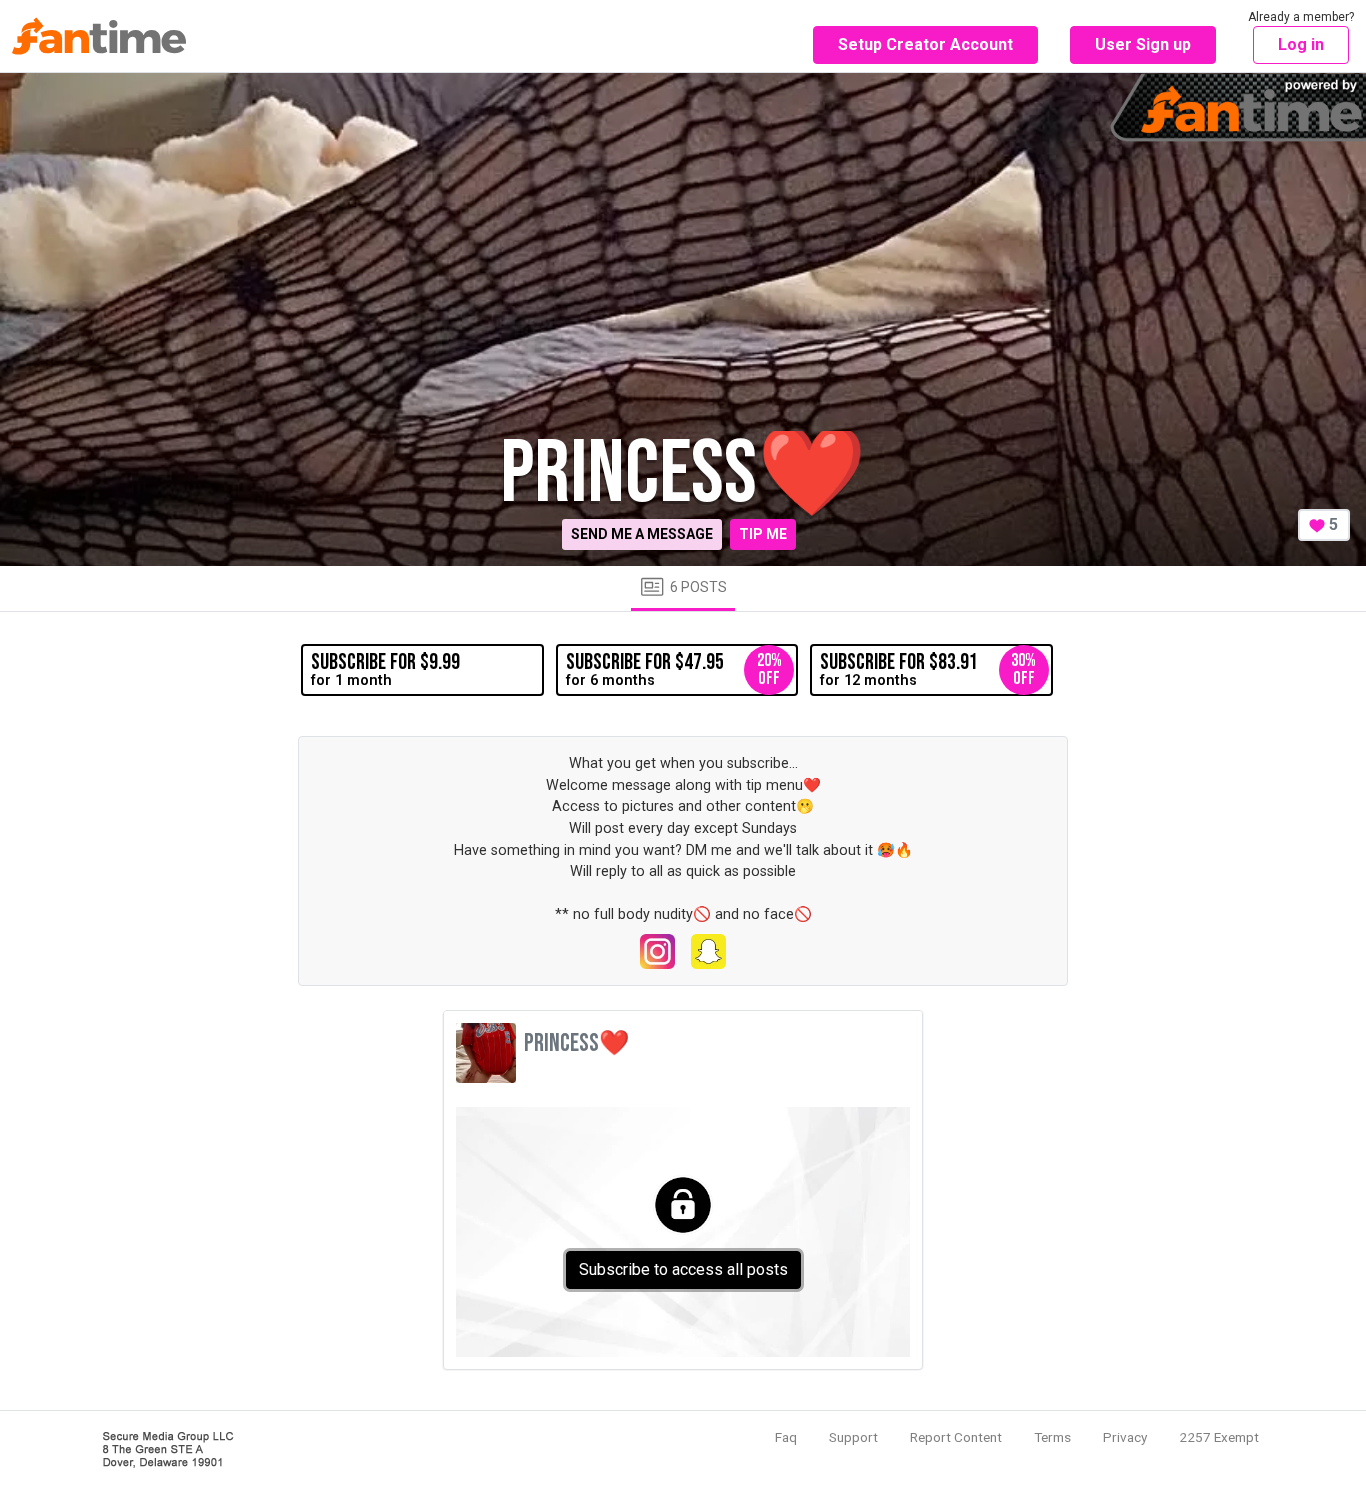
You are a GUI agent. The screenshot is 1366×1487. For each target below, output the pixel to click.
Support (853, 1437)
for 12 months (928, 669)
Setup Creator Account (925, 44)
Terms (1052, 1437)
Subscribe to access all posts (683, 1269)
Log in (1301, 44)
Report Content (956, 1437)
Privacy (1125, 1437)
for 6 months (674, 669)
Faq (786, 1437)
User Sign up (1143, 44)
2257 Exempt (1219, 1437)
